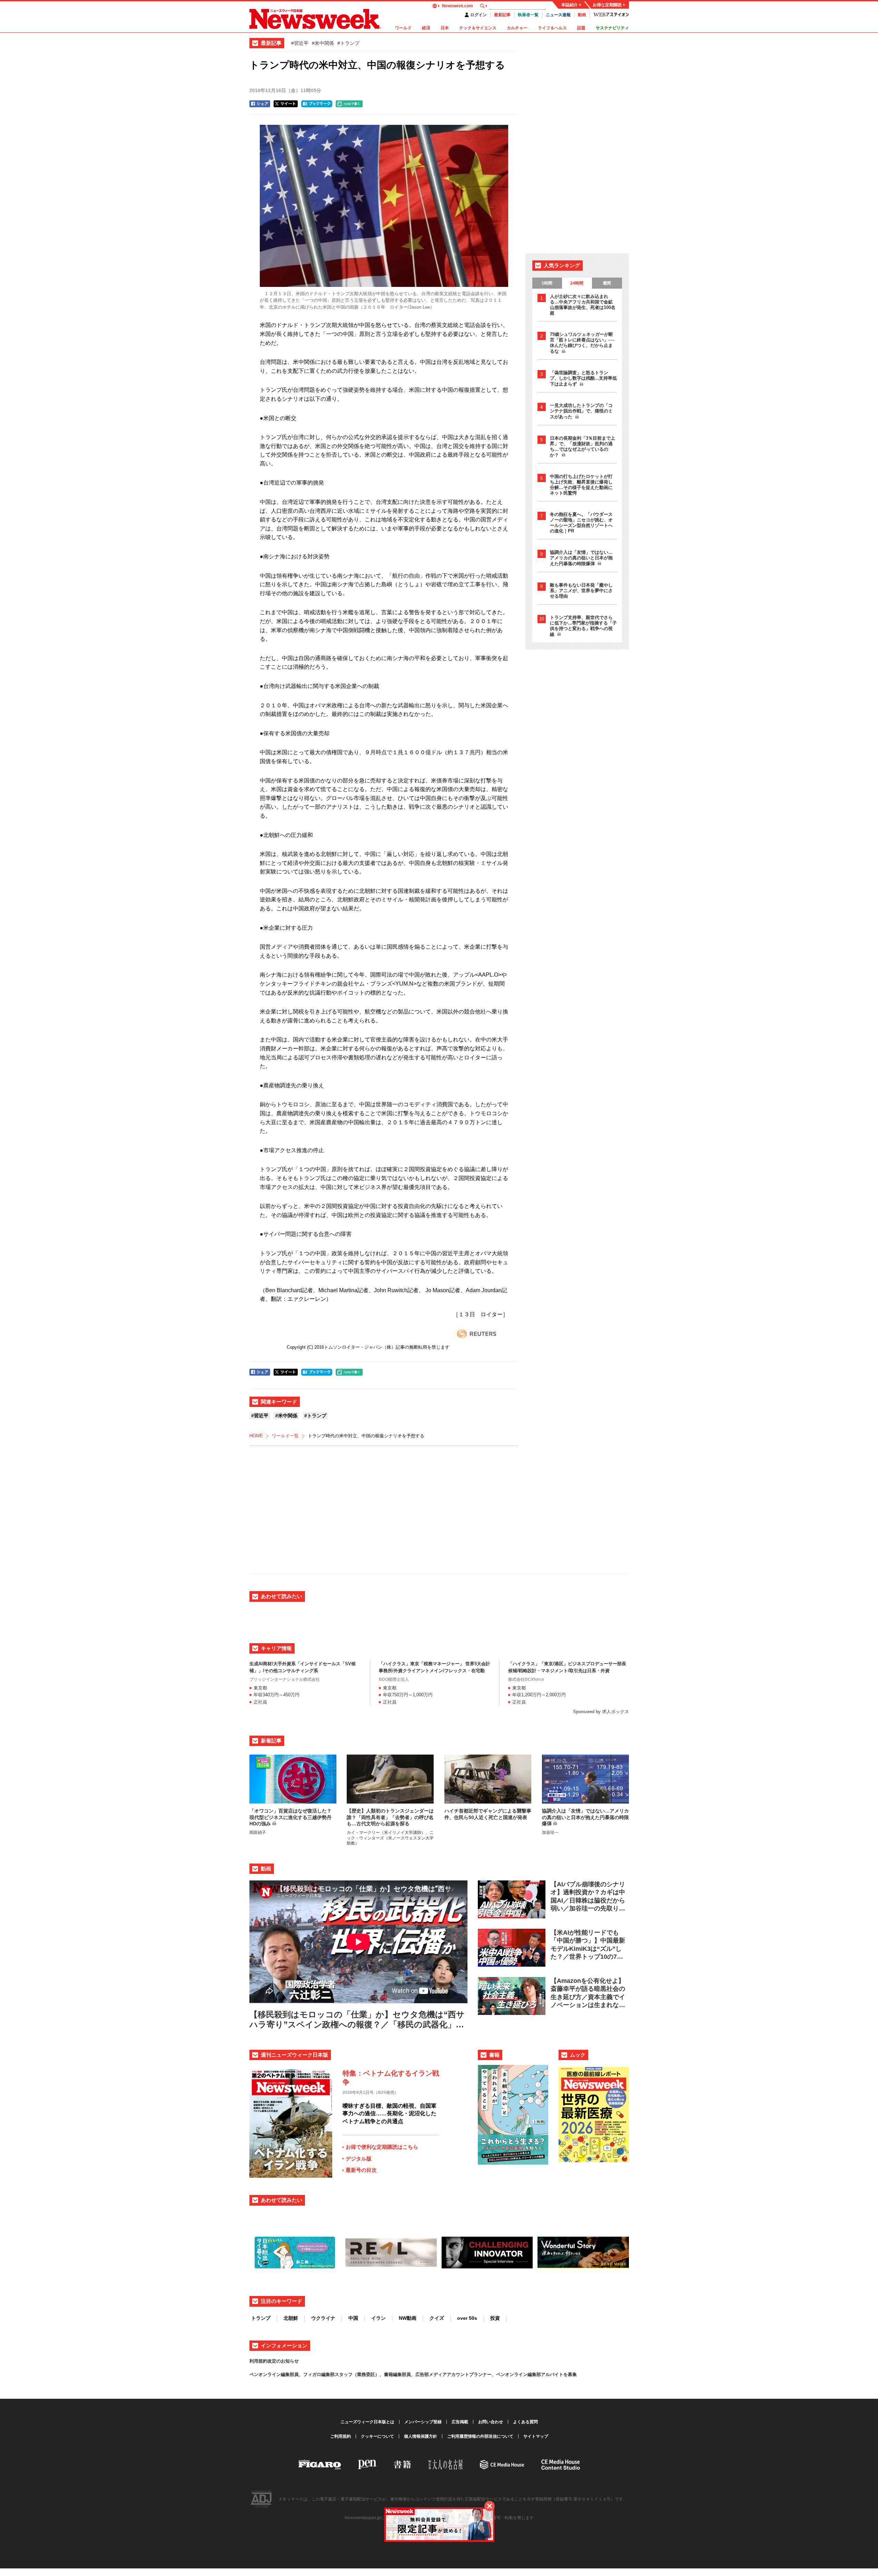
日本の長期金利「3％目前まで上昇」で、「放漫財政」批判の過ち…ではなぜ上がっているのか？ (583, 447)
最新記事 (502, 15)
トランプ (261, 2318)
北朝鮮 (291, 2318)
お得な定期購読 (607, 5)
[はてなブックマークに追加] (317, 104)
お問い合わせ (491, 2422)
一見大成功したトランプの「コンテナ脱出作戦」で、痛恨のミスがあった (581, 411)
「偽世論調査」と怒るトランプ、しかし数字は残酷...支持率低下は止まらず (583, 378)
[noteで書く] (349, 104)
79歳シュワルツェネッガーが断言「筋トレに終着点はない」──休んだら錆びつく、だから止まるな (582, 343)
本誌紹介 (570, 5)
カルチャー (517, 28)
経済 (426, 28)
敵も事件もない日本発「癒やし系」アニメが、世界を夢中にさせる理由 (581, 591)
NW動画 (408, 2318)
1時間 (547, 283)
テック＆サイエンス (478, 28)
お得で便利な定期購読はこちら (382, 2147)
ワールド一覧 (285, 1436)
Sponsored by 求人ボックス (601, 1712)
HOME (256, 1436)
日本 (445, 28)
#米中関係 (323, 43)
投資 (495, 2318)
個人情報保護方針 (421, 2436)
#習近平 (300, 43)
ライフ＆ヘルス (552, 28)
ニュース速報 (558, 15)
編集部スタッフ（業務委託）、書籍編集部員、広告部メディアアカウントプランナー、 (409, 2374)
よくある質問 (525, 2422)
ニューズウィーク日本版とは (367, 2422)
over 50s (467, 2318)
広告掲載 (460, 2422)
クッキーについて (377, 2436)
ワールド (403, 28)
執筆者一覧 (528, 15)
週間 (607, 283)
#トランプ (348, 43)
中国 (353, 2318)
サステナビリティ (612, 28)
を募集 (570, 2374)
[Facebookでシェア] (260, 104)
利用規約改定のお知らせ (274, 2361)
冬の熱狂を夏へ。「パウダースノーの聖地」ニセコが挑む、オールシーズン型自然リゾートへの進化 (581, 523)
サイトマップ (536, 2436)
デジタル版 (359, 2159)
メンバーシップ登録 (423, 2422)
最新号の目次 (361, 2170)
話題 (581, 28)
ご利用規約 (341, 2436)
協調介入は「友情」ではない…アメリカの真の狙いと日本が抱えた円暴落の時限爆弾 (581, 558)
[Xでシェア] (286, 104)
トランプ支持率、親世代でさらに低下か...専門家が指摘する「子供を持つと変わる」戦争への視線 (583, 626)
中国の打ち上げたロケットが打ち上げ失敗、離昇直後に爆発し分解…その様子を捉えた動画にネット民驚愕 (581, 485)
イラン (378, 2318)
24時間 (577, 283)
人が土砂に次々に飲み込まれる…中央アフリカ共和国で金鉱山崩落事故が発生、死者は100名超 (583, 305)
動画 (582, 15)
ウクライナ (323, 2318)
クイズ (437, 2318)
